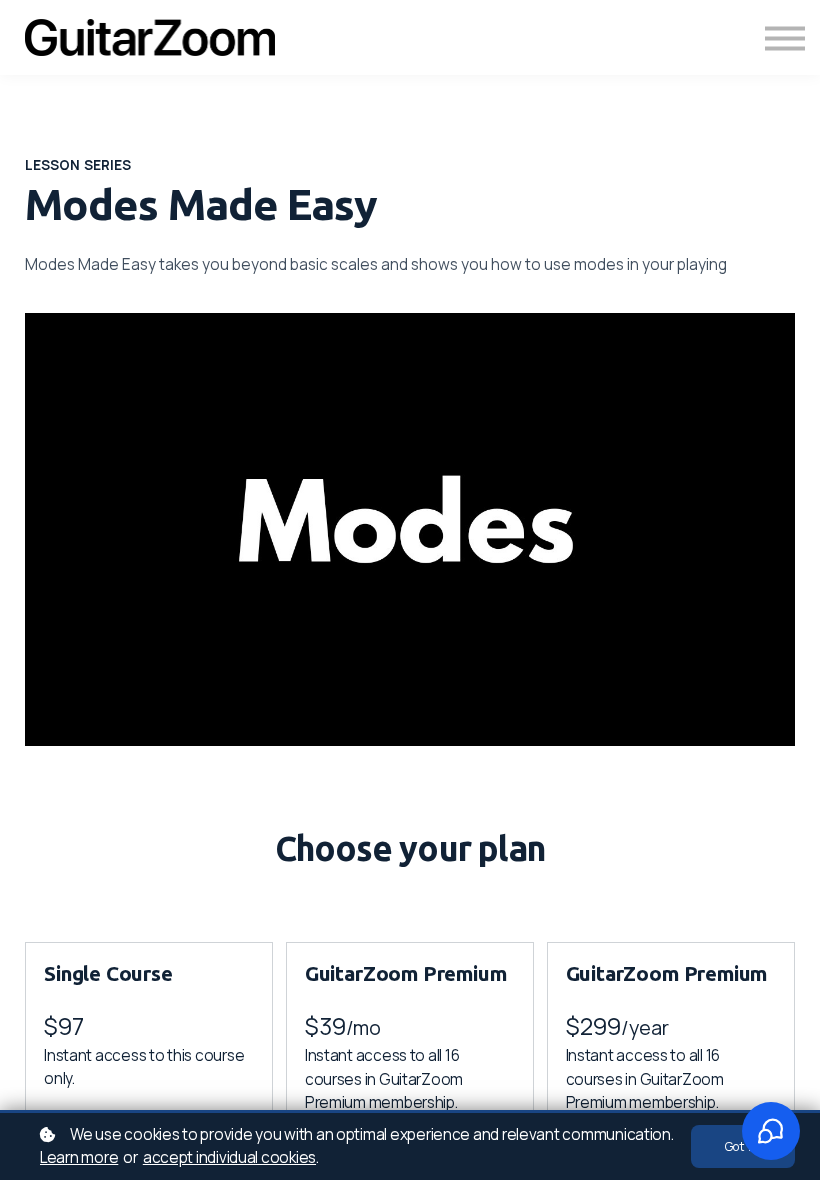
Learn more (79, 1157)
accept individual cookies (229, 1157)
